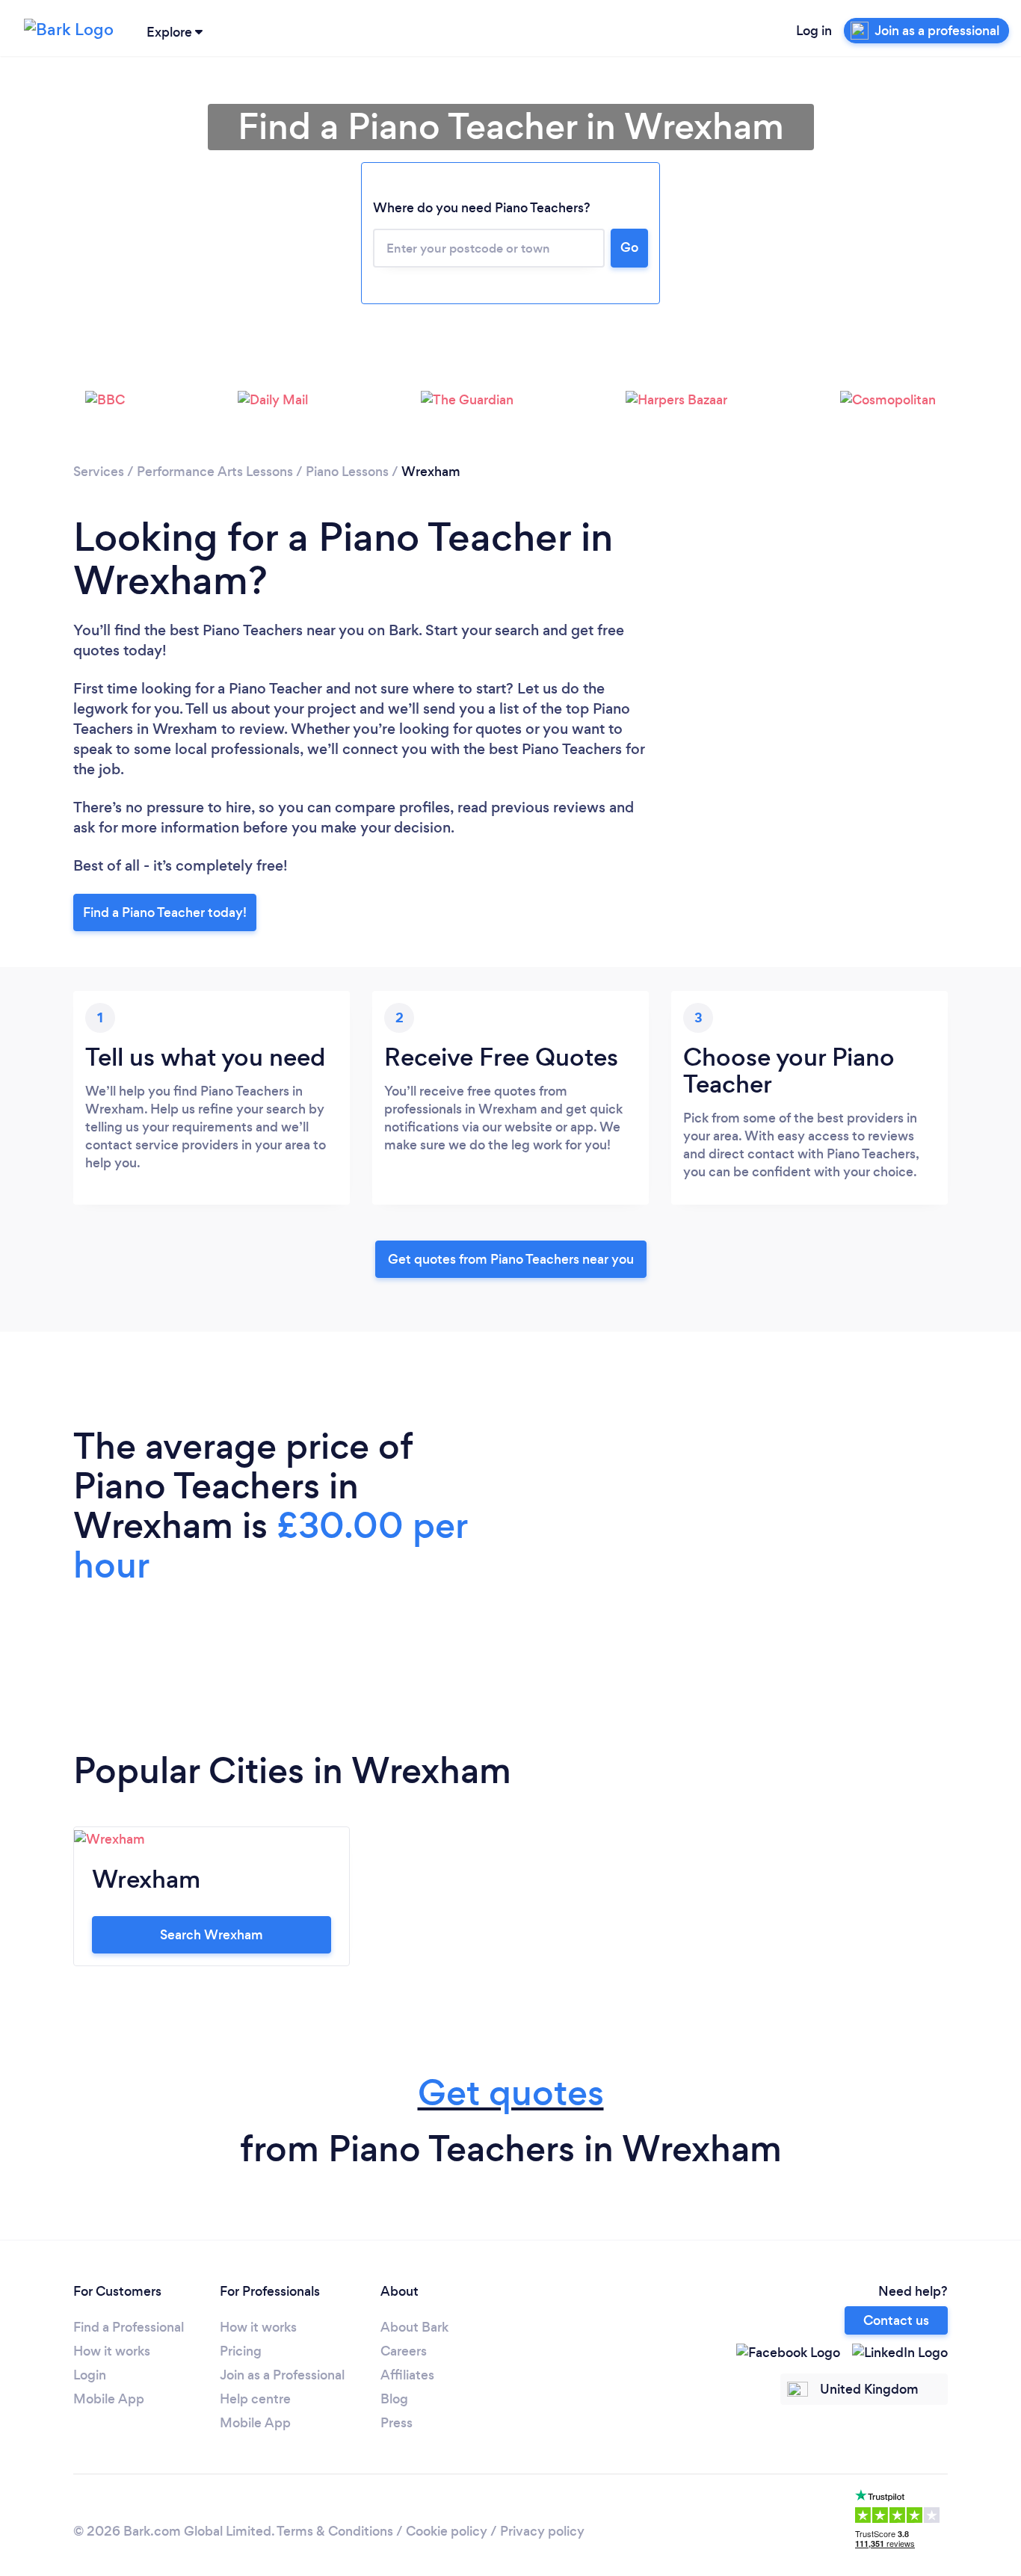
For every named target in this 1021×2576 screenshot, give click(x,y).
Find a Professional (129, 2327)
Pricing (241, 2351)
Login (90, 2375)
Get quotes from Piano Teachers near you (511, 1259)
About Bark (414, 2327)
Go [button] (629, 247)
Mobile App (109, 2399)
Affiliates (407, 2375)
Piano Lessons (347, 472)
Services (99, 472)
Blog (394, 2399)
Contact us (896, 2320)
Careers (404, 2351)
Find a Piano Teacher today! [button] (165, 912)
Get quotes (511, 2093)
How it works (112, 2351)
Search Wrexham (212, 1935)
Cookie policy (447, 2531)
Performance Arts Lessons (215, 472)
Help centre (255, 2399)
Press (397, 2423)
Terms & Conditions (335, 2531)
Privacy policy (542, 2531)
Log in (814, 31)
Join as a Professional (282, 2375)
